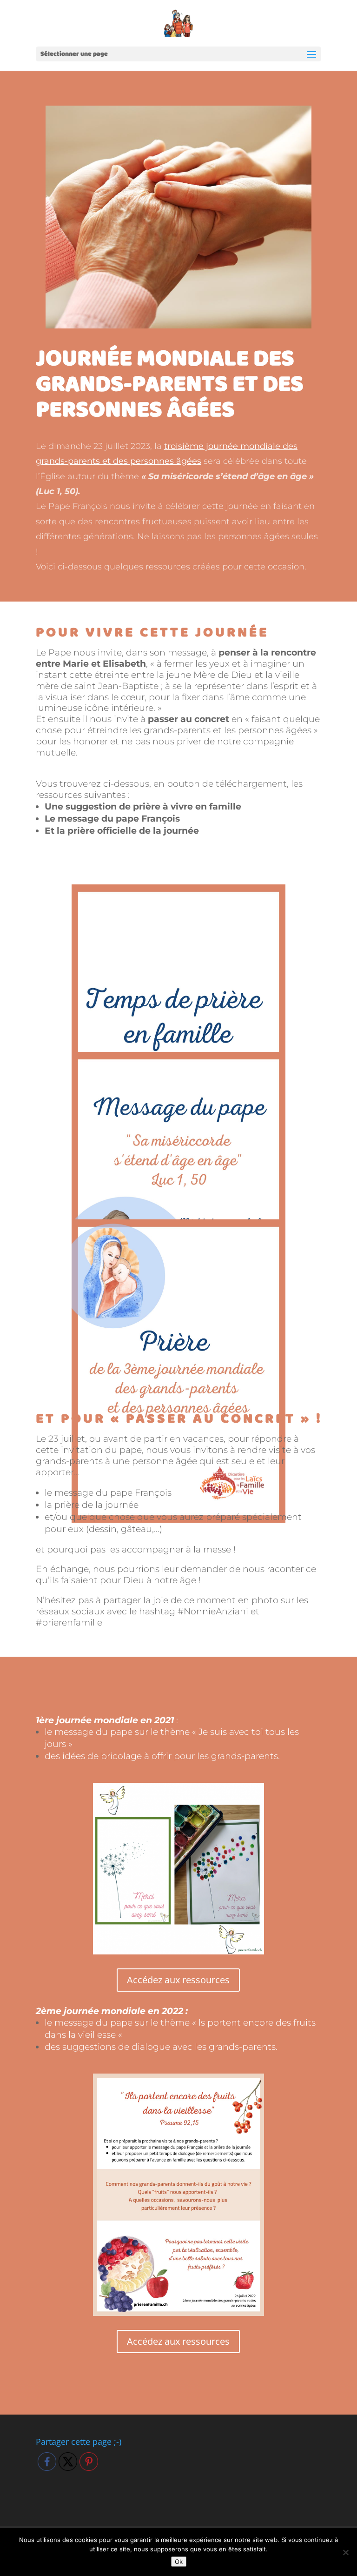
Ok (179, 2562)
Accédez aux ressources (178, 1980)
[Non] (345, 2552)
